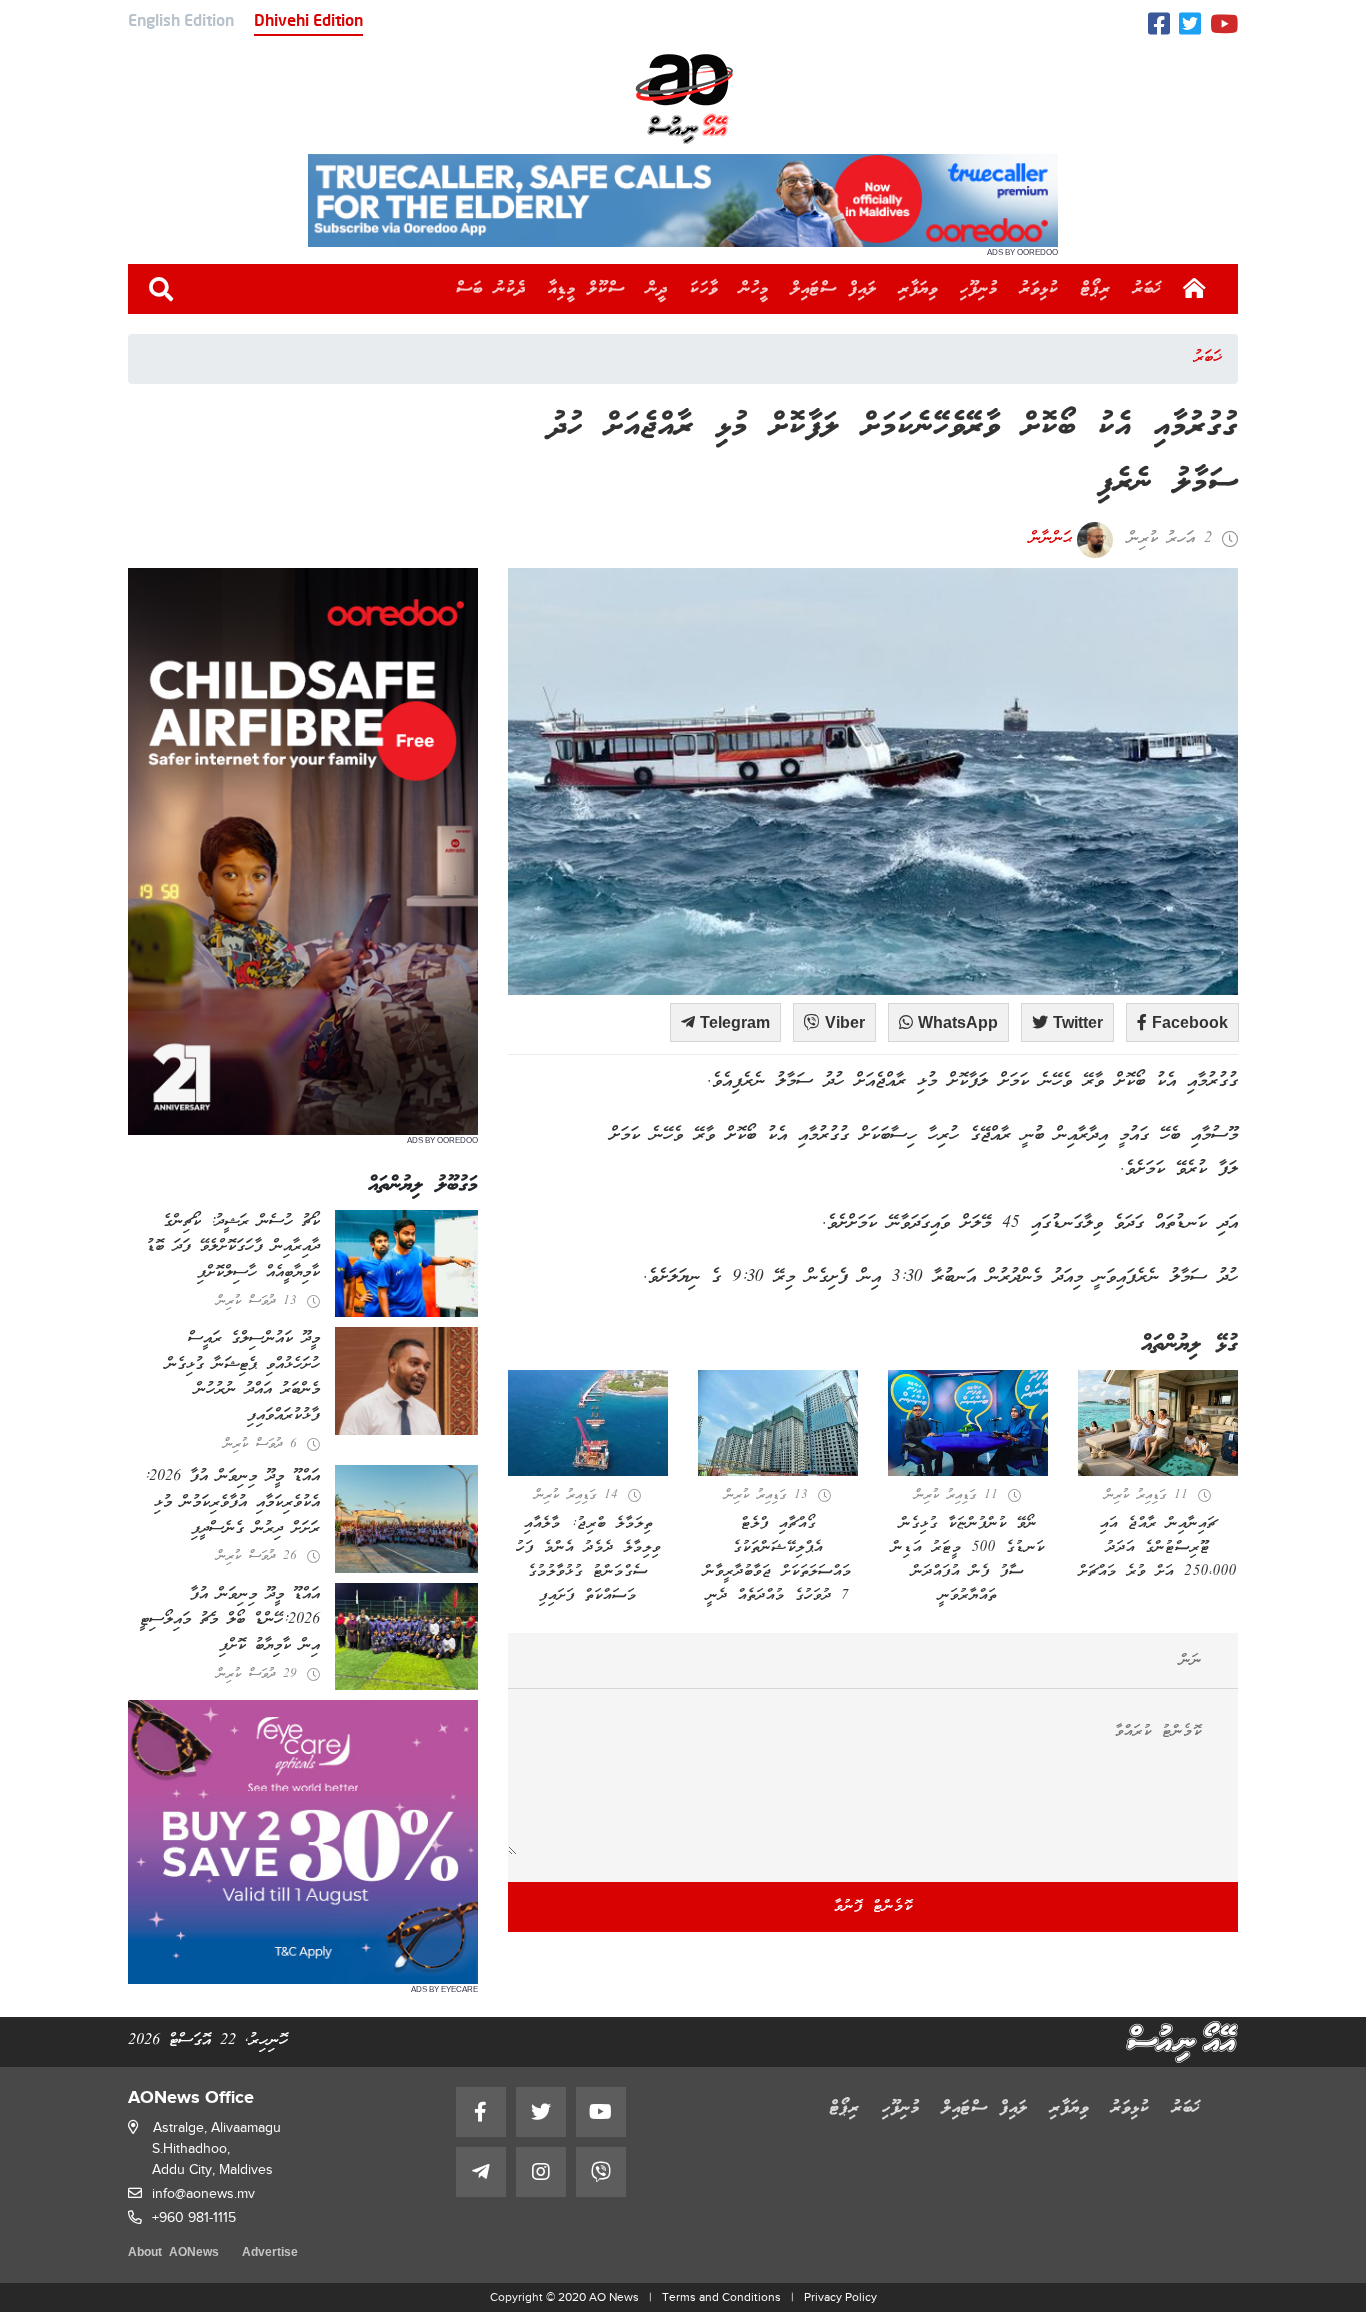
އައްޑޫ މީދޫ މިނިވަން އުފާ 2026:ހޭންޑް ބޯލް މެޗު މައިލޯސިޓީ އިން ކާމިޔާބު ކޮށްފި (230, 1620)
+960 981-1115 (194, 2217)
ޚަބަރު (1147, 289)
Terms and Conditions (721, 2297)
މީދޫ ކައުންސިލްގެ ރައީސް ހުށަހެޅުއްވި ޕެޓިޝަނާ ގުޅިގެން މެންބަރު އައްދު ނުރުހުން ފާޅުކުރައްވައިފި (243, 1377)
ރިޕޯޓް (1096, 289)
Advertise (270, 2253)
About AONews (173, 2253)
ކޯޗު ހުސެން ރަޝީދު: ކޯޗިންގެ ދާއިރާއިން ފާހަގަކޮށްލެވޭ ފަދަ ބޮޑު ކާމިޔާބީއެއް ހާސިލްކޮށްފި (233, 1247)
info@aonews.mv (203, 2193)
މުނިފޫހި (979, 289)
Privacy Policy (840, 2297)
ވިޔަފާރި (918, 289)
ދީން (657, 289)
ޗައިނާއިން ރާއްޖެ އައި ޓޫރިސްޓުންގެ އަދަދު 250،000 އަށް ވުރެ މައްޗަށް (1158, 1548)
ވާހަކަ (704, 289)
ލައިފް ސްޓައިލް (834, 289)
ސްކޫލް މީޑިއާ (586, 289)
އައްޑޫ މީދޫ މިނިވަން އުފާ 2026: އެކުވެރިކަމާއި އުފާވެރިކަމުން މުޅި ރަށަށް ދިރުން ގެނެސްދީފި (232, 1502)
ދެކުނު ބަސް (491, 289)
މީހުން (754, 289)
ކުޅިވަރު (1039, 289)
